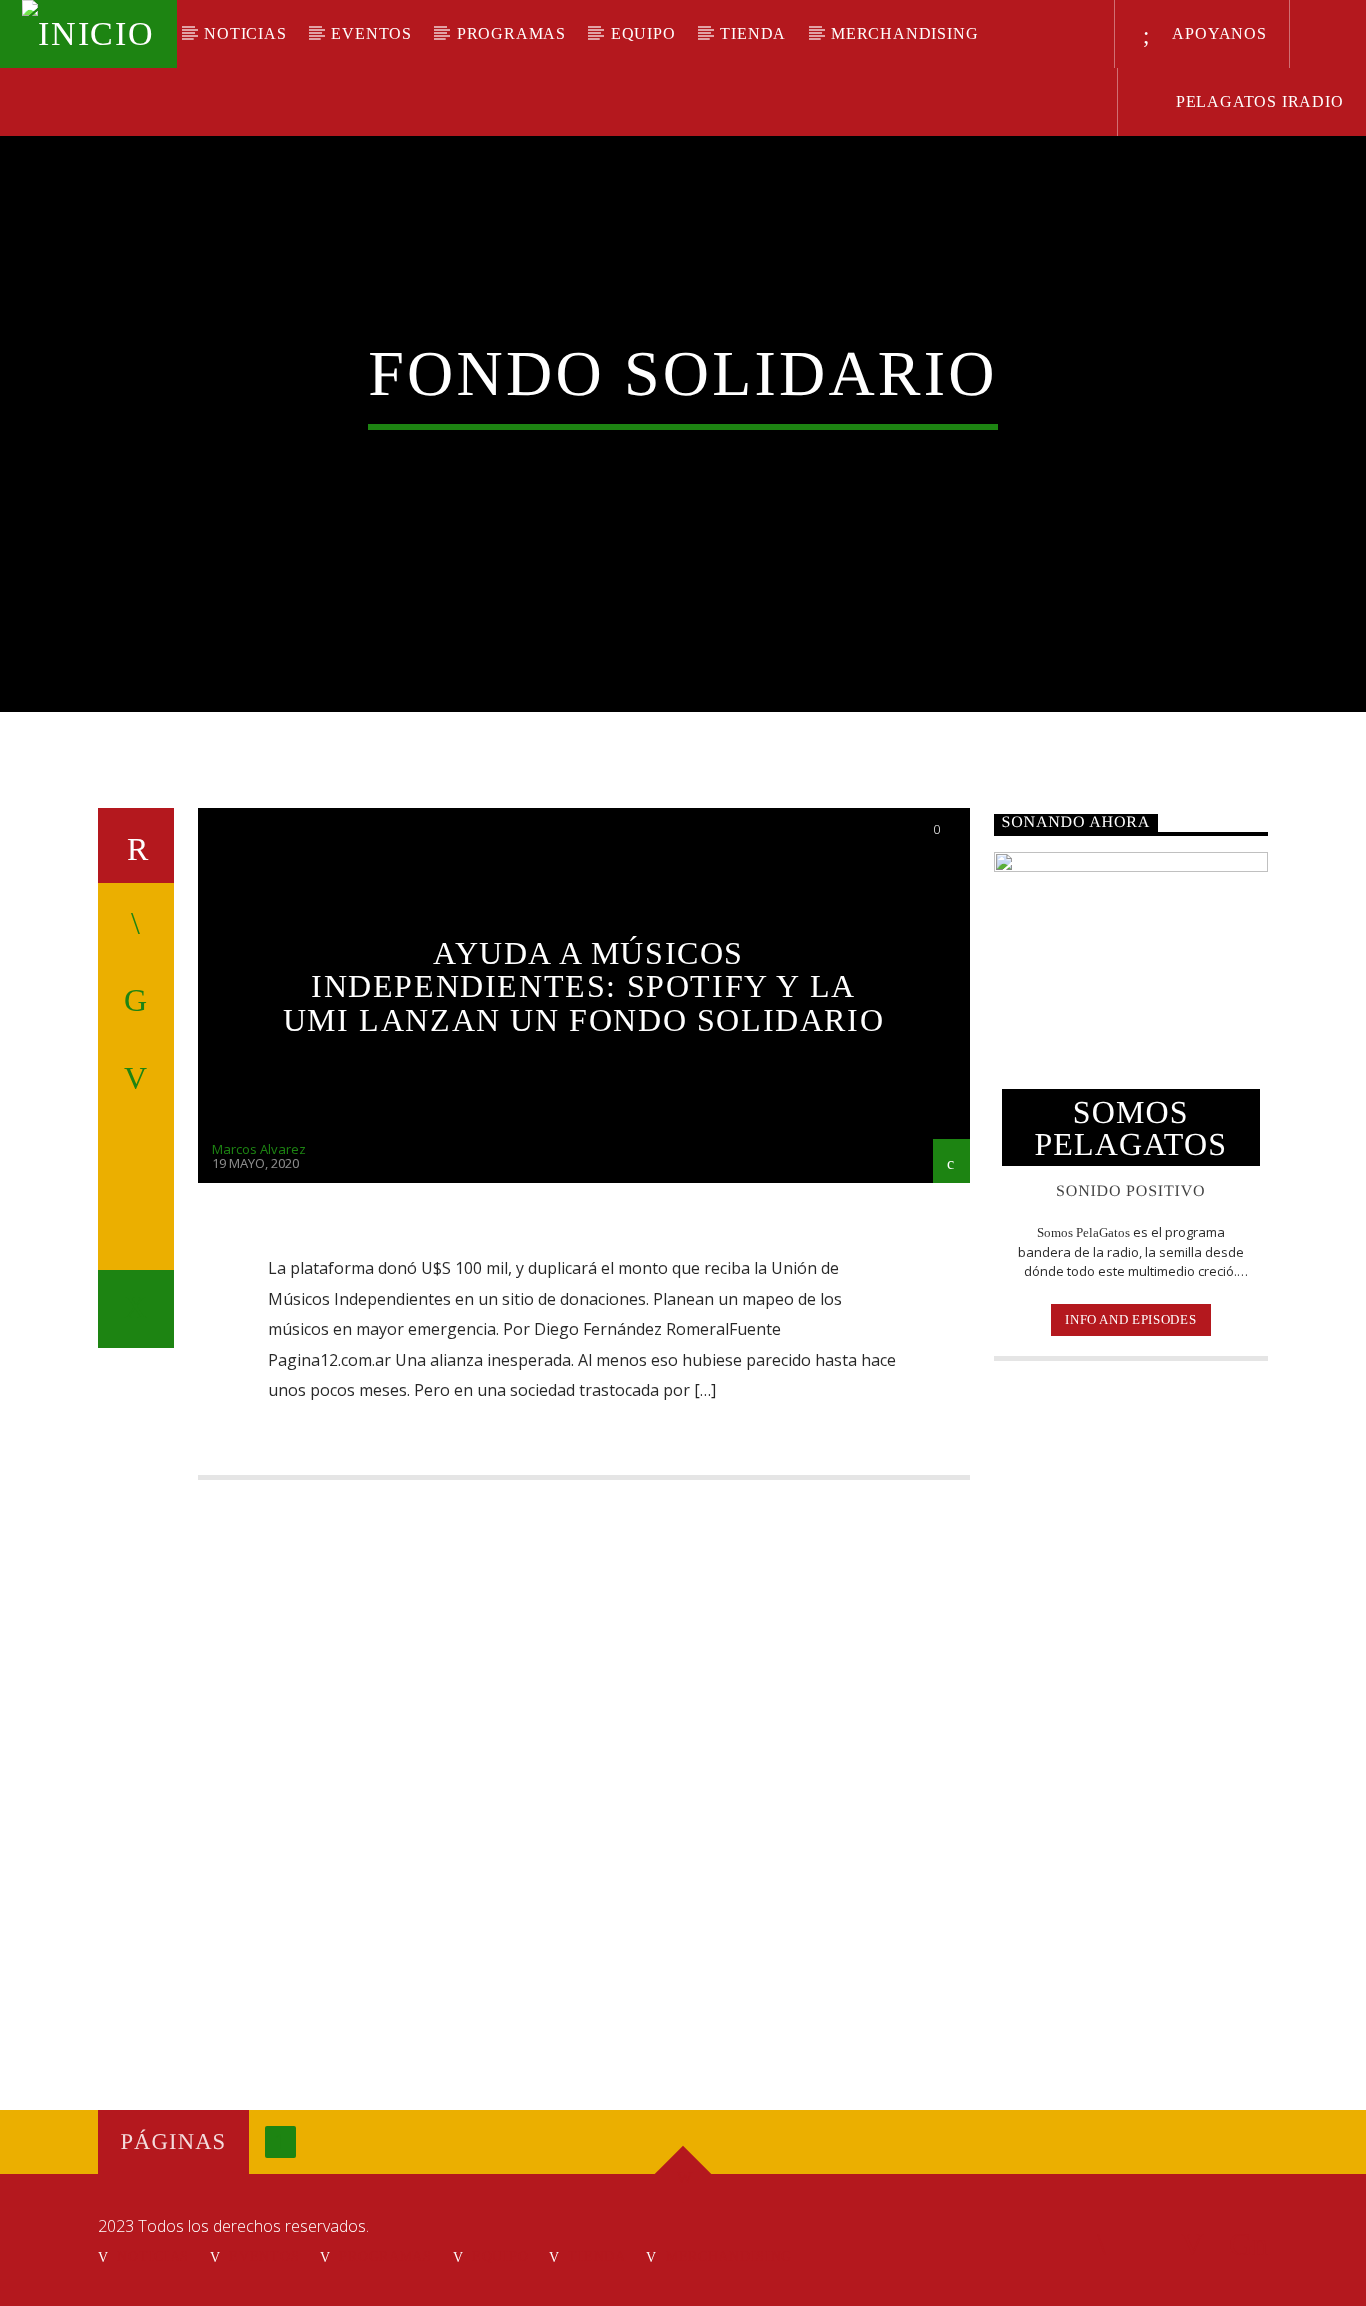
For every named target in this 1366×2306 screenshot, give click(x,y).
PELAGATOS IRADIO (1257, 101)
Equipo (643, 33)
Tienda (753, 33)
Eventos (371, 33)
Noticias (245, 33)
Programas (511, 33)
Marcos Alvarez (259, 1149)
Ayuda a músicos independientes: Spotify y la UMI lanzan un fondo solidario (583, 986)
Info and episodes (1130, 1319)
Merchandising (904, 33)
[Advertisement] (1131, 1701)
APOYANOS (1218, 33)
